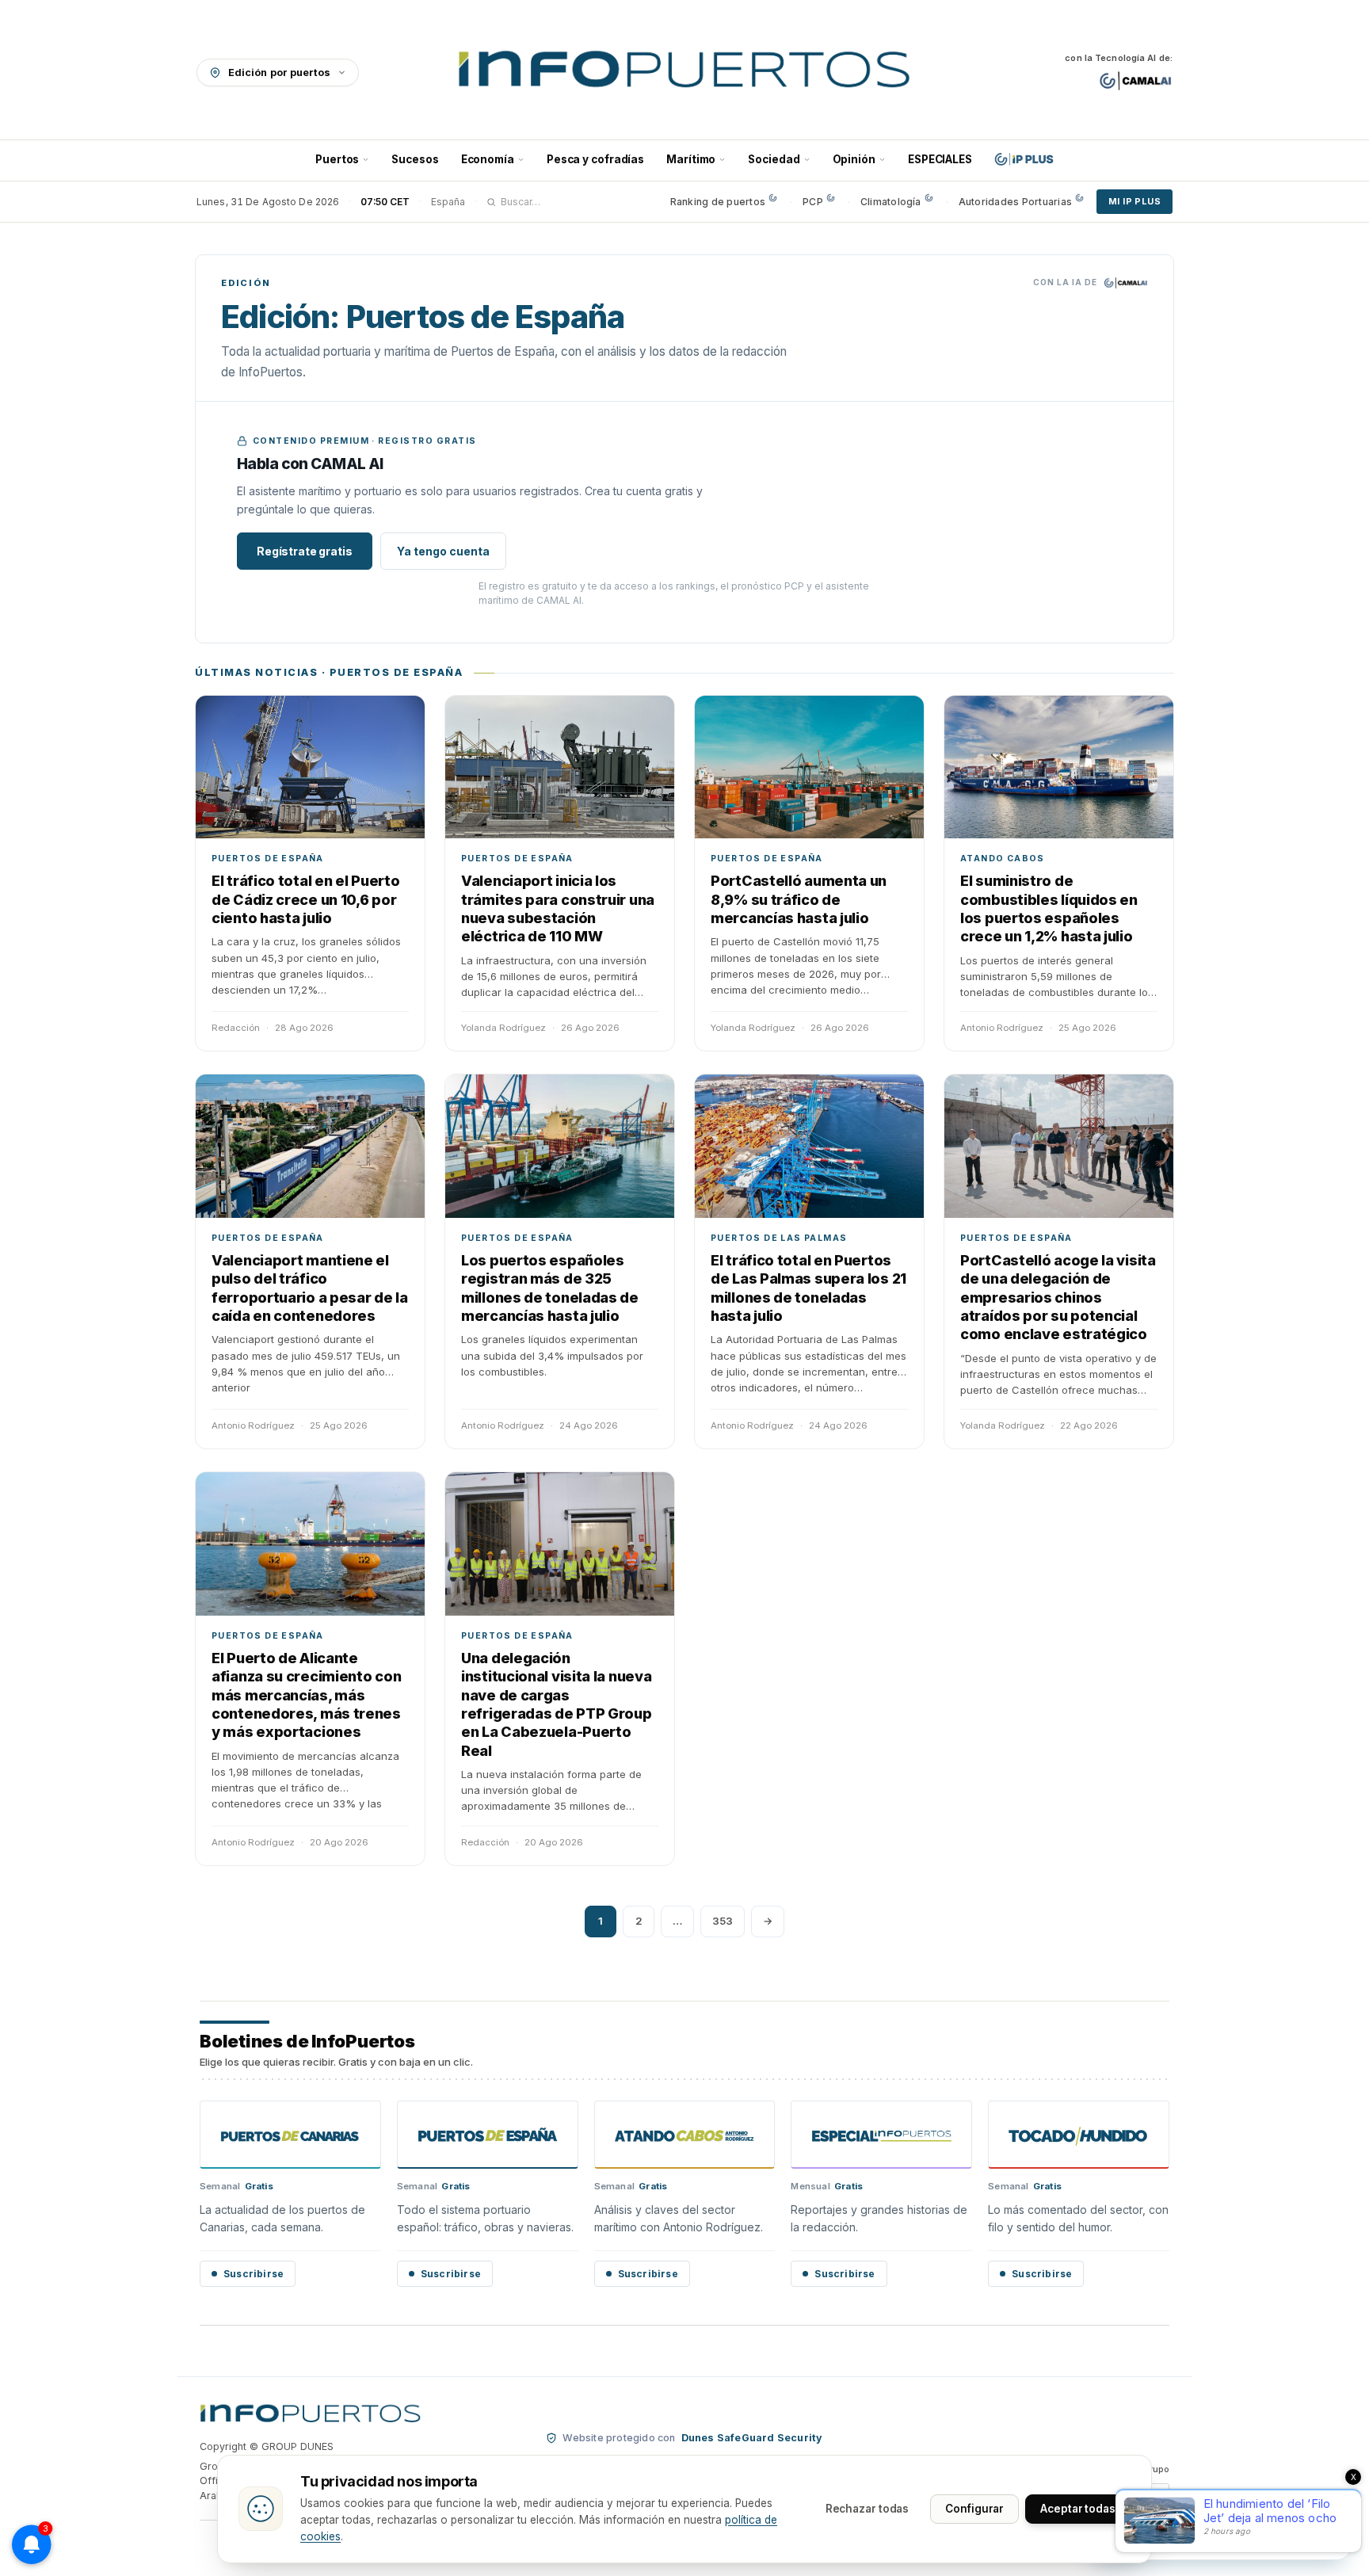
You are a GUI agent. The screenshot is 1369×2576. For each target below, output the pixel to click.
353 (723, 1921)
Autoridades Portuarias (1015, 202)
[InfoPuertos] (685, 72)
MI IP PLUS (1134, 201)
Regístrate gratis (305, 551)
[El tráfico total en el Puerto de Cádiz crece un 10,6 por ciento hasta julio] (310, 767)
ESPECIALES (940, 159)
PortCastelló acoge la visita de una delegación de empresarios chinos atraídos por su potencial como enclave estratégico (1058, 1298)
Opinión (854, 159)
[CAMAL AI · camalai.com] (1136, 81)
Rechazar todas (868, 2509)
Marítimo (691, 159)
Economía (488, 159)
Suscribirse (254, 2274)
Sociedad (774, 159)
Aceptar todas (1078, 2509)
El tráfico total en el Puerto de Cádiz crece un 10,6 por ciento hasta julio (305, 899)
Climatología (891, 202)
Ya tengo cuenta (443, 551)
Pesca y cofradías (595, 159)
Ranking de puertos (718, 202)
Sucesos (415, 159)
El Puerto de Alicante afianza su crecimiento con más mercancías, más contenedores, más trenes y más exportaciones (306, 1695)
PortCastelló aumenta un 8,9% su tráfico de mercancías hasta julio (799, 899)
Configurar (974, 2509)
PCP (813, 202)
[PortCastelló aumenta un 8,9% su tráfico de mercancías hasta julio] (809, 767)
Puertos (337, 159)
